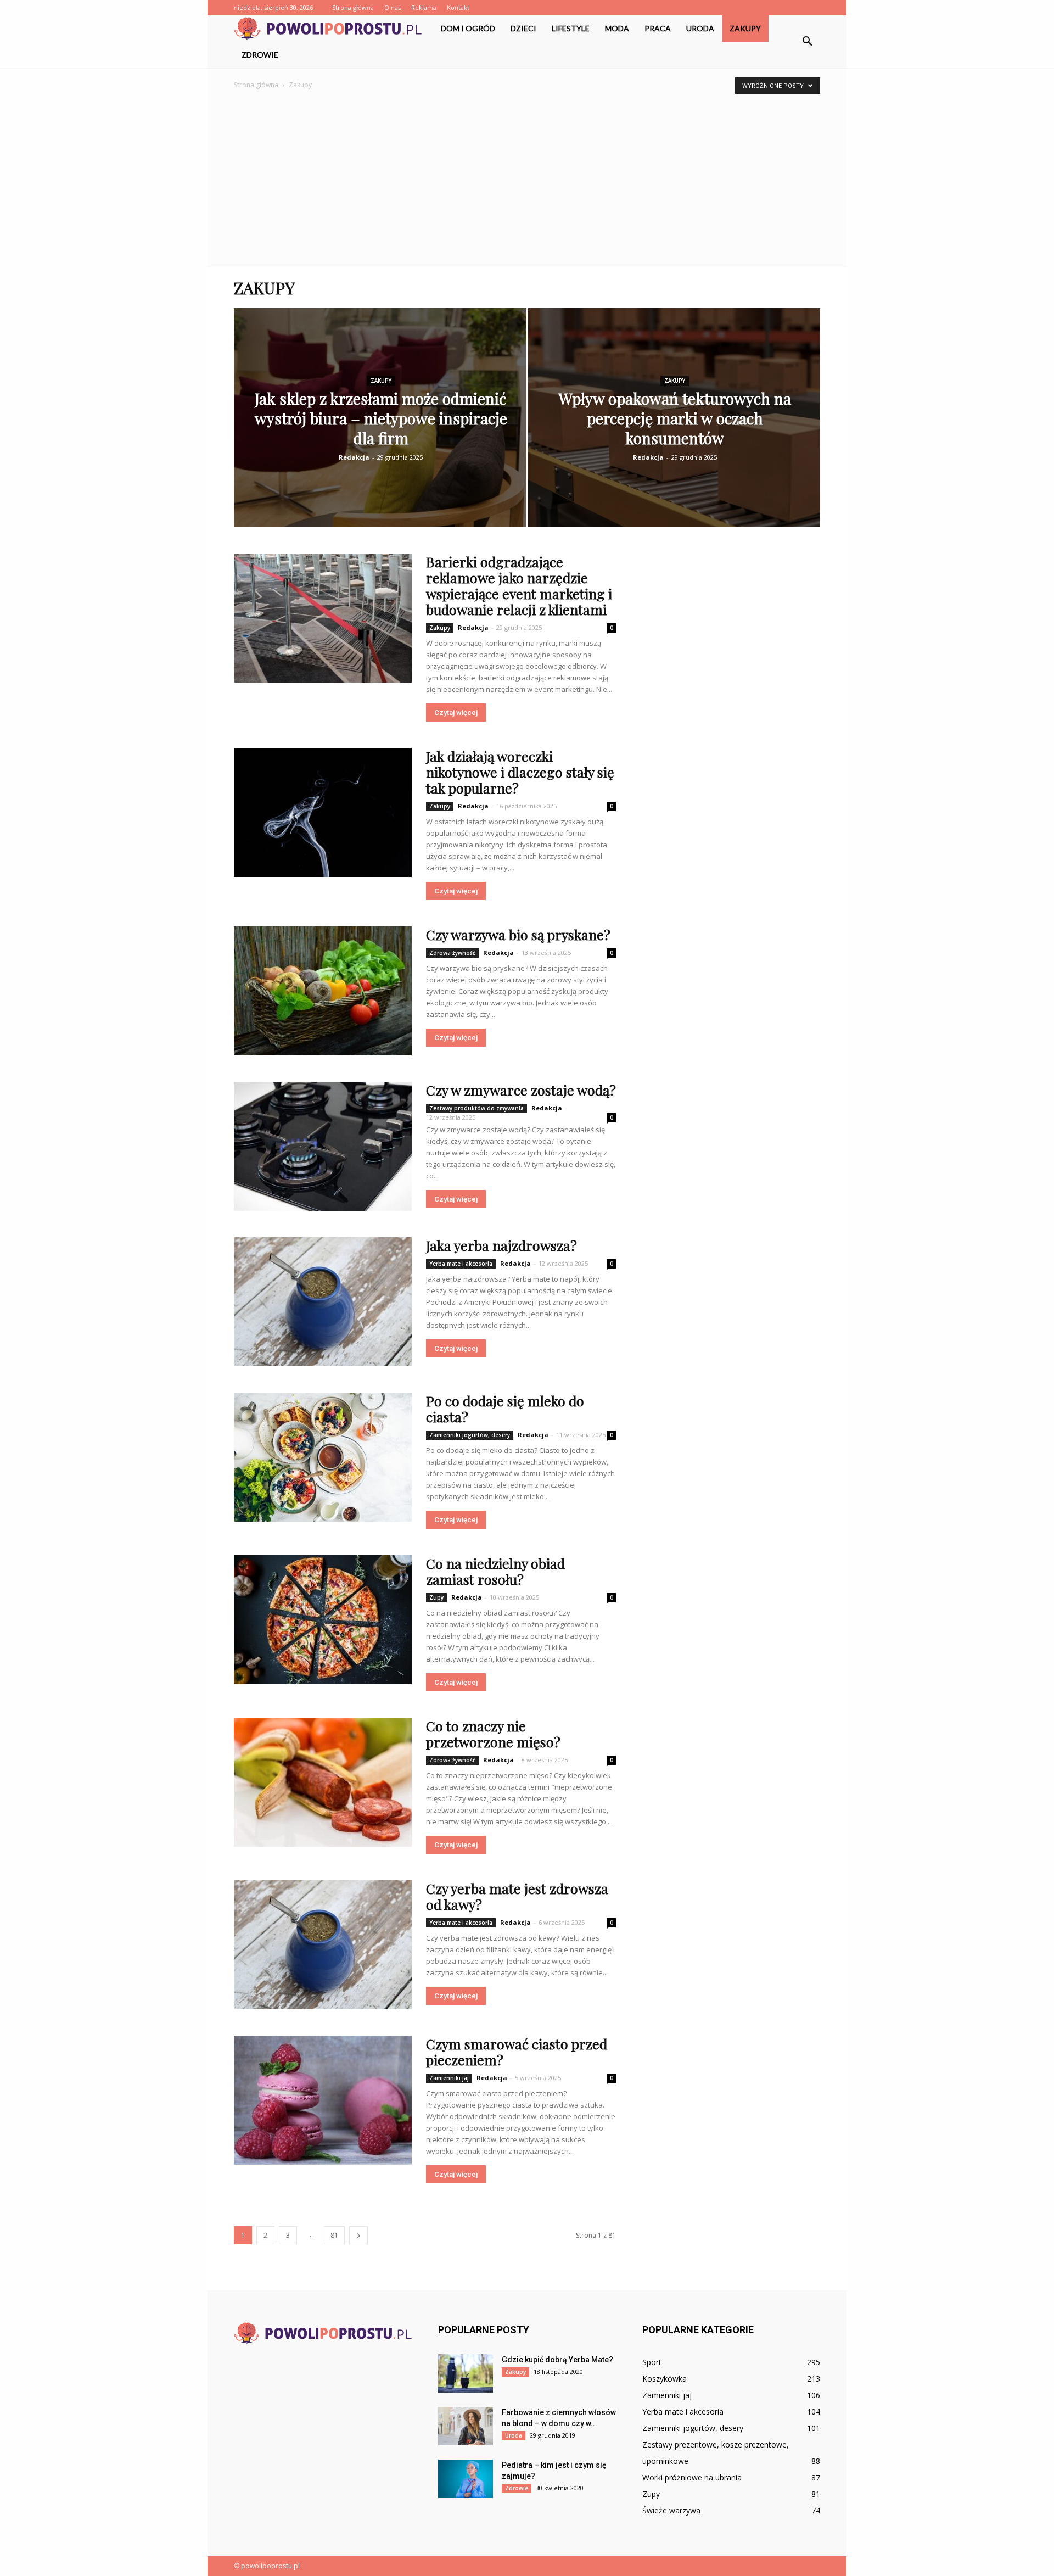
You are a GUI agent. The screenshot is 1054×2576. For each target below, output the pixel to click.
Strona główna (353, 7)
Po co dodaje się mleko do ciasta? (505, 1409)
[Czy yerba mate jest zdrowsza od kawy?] (323, 1945)
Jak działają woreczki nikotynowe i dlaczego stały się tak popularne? (520, 772)
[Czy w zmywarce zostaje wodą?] (323, 1146)
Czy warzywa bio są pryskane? (518, 934)
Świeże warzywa (671, 2510)
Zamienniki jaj (449, 2078)
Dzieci (523, 28)
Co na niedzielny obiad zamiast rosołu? (495, 1571)
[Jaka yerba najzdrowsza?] (323, 1302)
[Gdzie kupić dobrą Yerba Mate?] (466, 2373)
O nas (393, 7)
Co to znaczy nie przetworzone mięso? (493, 1734)
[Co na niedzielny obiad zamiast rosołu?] (323, 1620)
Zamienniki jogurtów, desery (470, 1435)
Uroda (700, 28)
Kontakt (458, 7)
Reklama (424, 7)
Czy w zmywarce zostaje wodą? (521, 1090)
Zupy (436, 1597)
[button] (807, 42)
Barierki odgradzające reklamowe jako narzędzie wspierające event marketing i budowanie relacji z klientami (519, 585)
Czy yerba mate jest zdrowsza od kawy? (517, 1896)
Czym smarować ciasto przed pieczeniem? (517, 2052)
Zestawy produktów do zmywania (476, 1108)
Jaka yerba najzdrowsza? (501, 1245)
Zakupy (745, 28)
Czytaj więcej (456, 713)
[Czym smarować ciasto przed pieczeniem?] (323, 2100)
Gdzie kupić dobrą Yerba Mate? (557, 2360)
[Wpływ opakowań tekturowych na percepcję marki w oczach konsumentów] (674, 435)
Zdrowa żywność (452, 953)
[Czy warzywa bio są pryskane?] (323, 991)
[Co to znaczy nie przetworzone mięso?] (323, 1782)
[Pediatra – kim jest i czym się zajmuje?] (466, 2479)
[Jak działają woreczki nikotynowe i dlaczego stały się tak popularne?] (323, 812)
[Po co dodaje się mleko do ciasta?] (323, 1457)
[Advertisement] (527, 174)
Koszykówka (665, 2379)
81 (334, 2235)
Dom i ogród (468, 28)
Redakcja (354, 457)
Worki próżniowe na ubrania (692, 2477)
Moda (617, 28)
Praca (658, 28)
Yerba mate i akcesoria (461, 1264)
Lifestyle (571, 28)
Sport (652, 2362)
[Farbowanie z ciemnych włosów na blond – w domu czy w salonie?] (466, 2426)
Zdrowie (260, 55)
